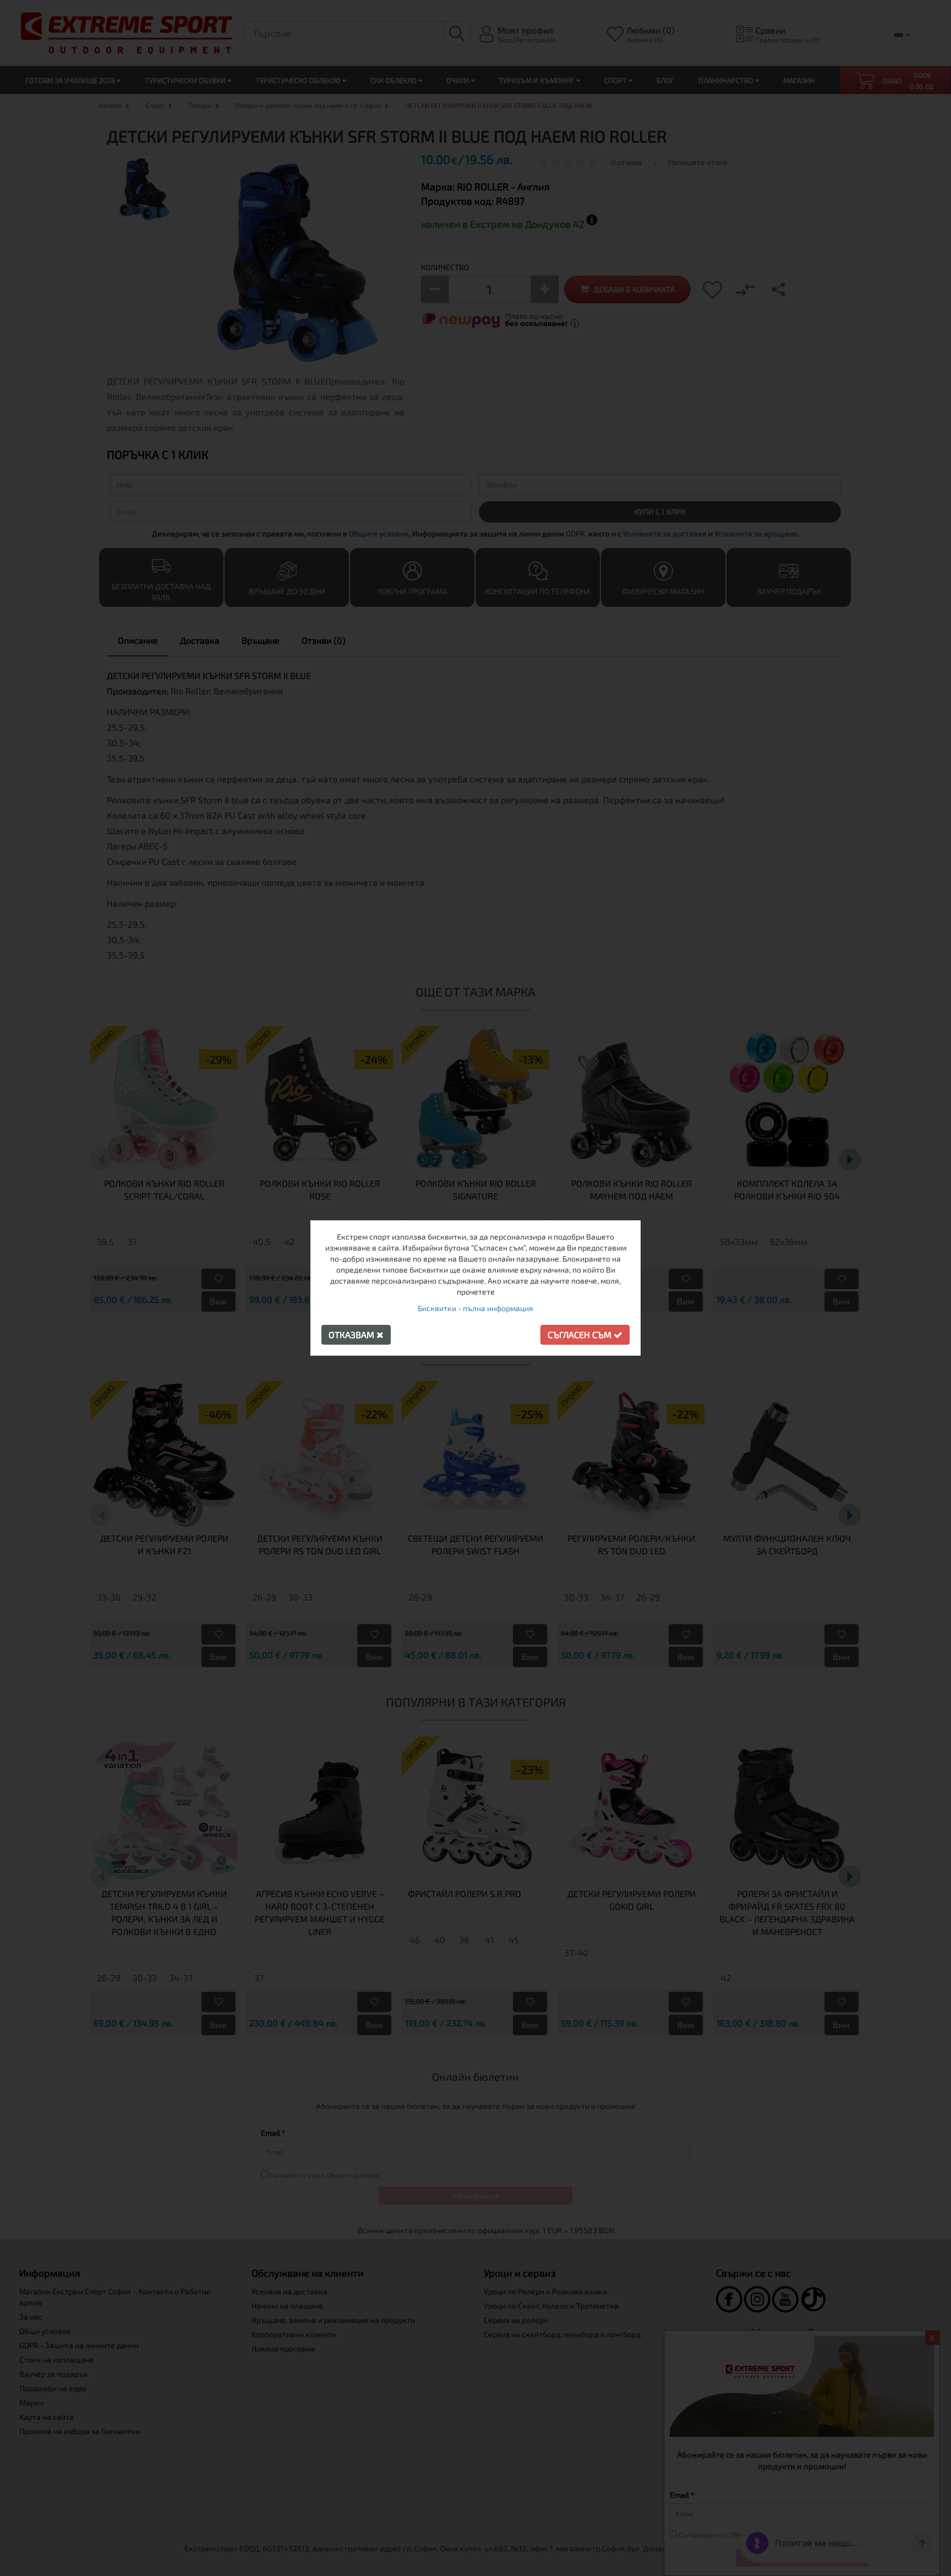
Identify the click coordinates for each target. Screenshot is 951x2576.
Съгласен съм (581, 1334)
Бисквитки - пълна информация (475, 1308)
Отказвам (352, 1334)
